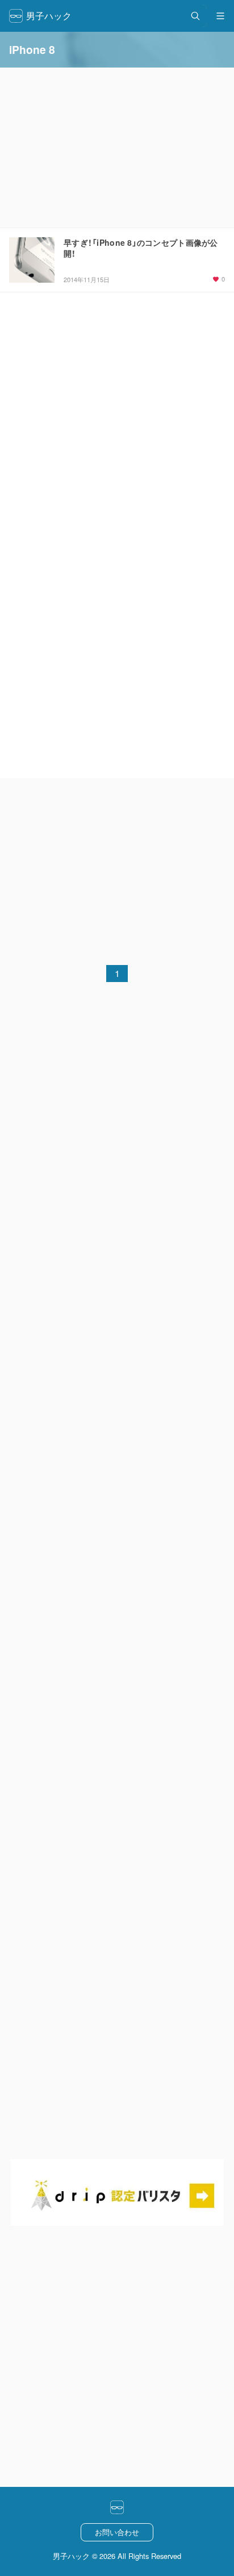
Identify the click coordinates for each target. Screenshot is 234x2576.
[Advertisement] (117, 867)
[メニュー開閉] (220, 16)
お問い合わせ (117, 2532)
